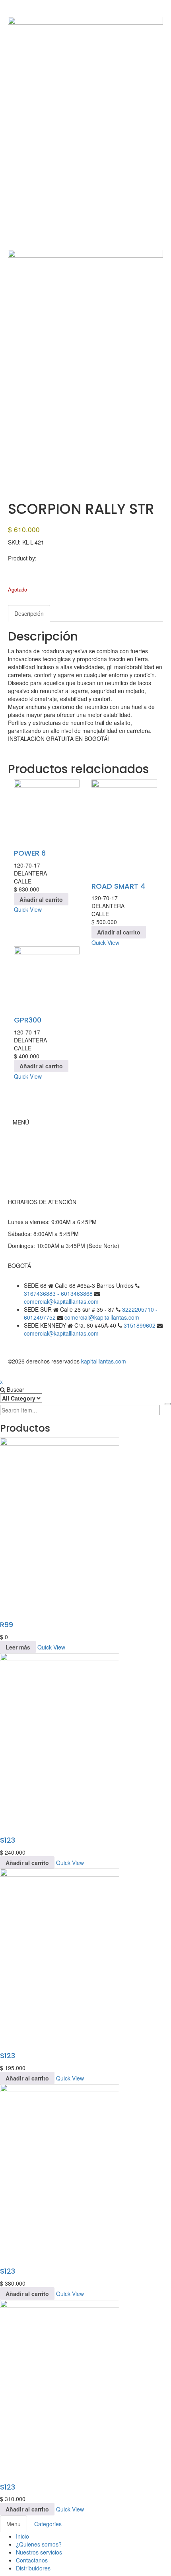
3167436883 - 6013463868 (58, 1293)
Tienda (33, 1150)
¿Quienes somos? (39, 2544)
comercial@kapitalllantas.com (61, 1301)
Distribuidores (33, 2568)
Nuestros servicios (39, 2552)
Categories (48, 2524)
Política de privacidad (51, 1182)
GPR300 (28, 1020)
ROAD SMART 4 (118, 886)
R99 (7, 1625)
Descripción (29, 613)
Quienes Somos (44, 1158)
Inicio (30, 1142)
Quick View (28, 909)
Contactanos (32, 2560)
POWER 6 (30, 853)
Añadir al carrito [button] (41, 899)
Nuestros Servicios (47, 1166)
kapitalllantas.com (104, 1361)
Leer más (18, 1647)
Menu (14, 2524)
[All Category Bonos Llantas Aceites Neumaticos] (21, 1398)
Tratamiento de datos (51, 1174)
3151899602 (140, 1325)
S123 (8, 1840)
